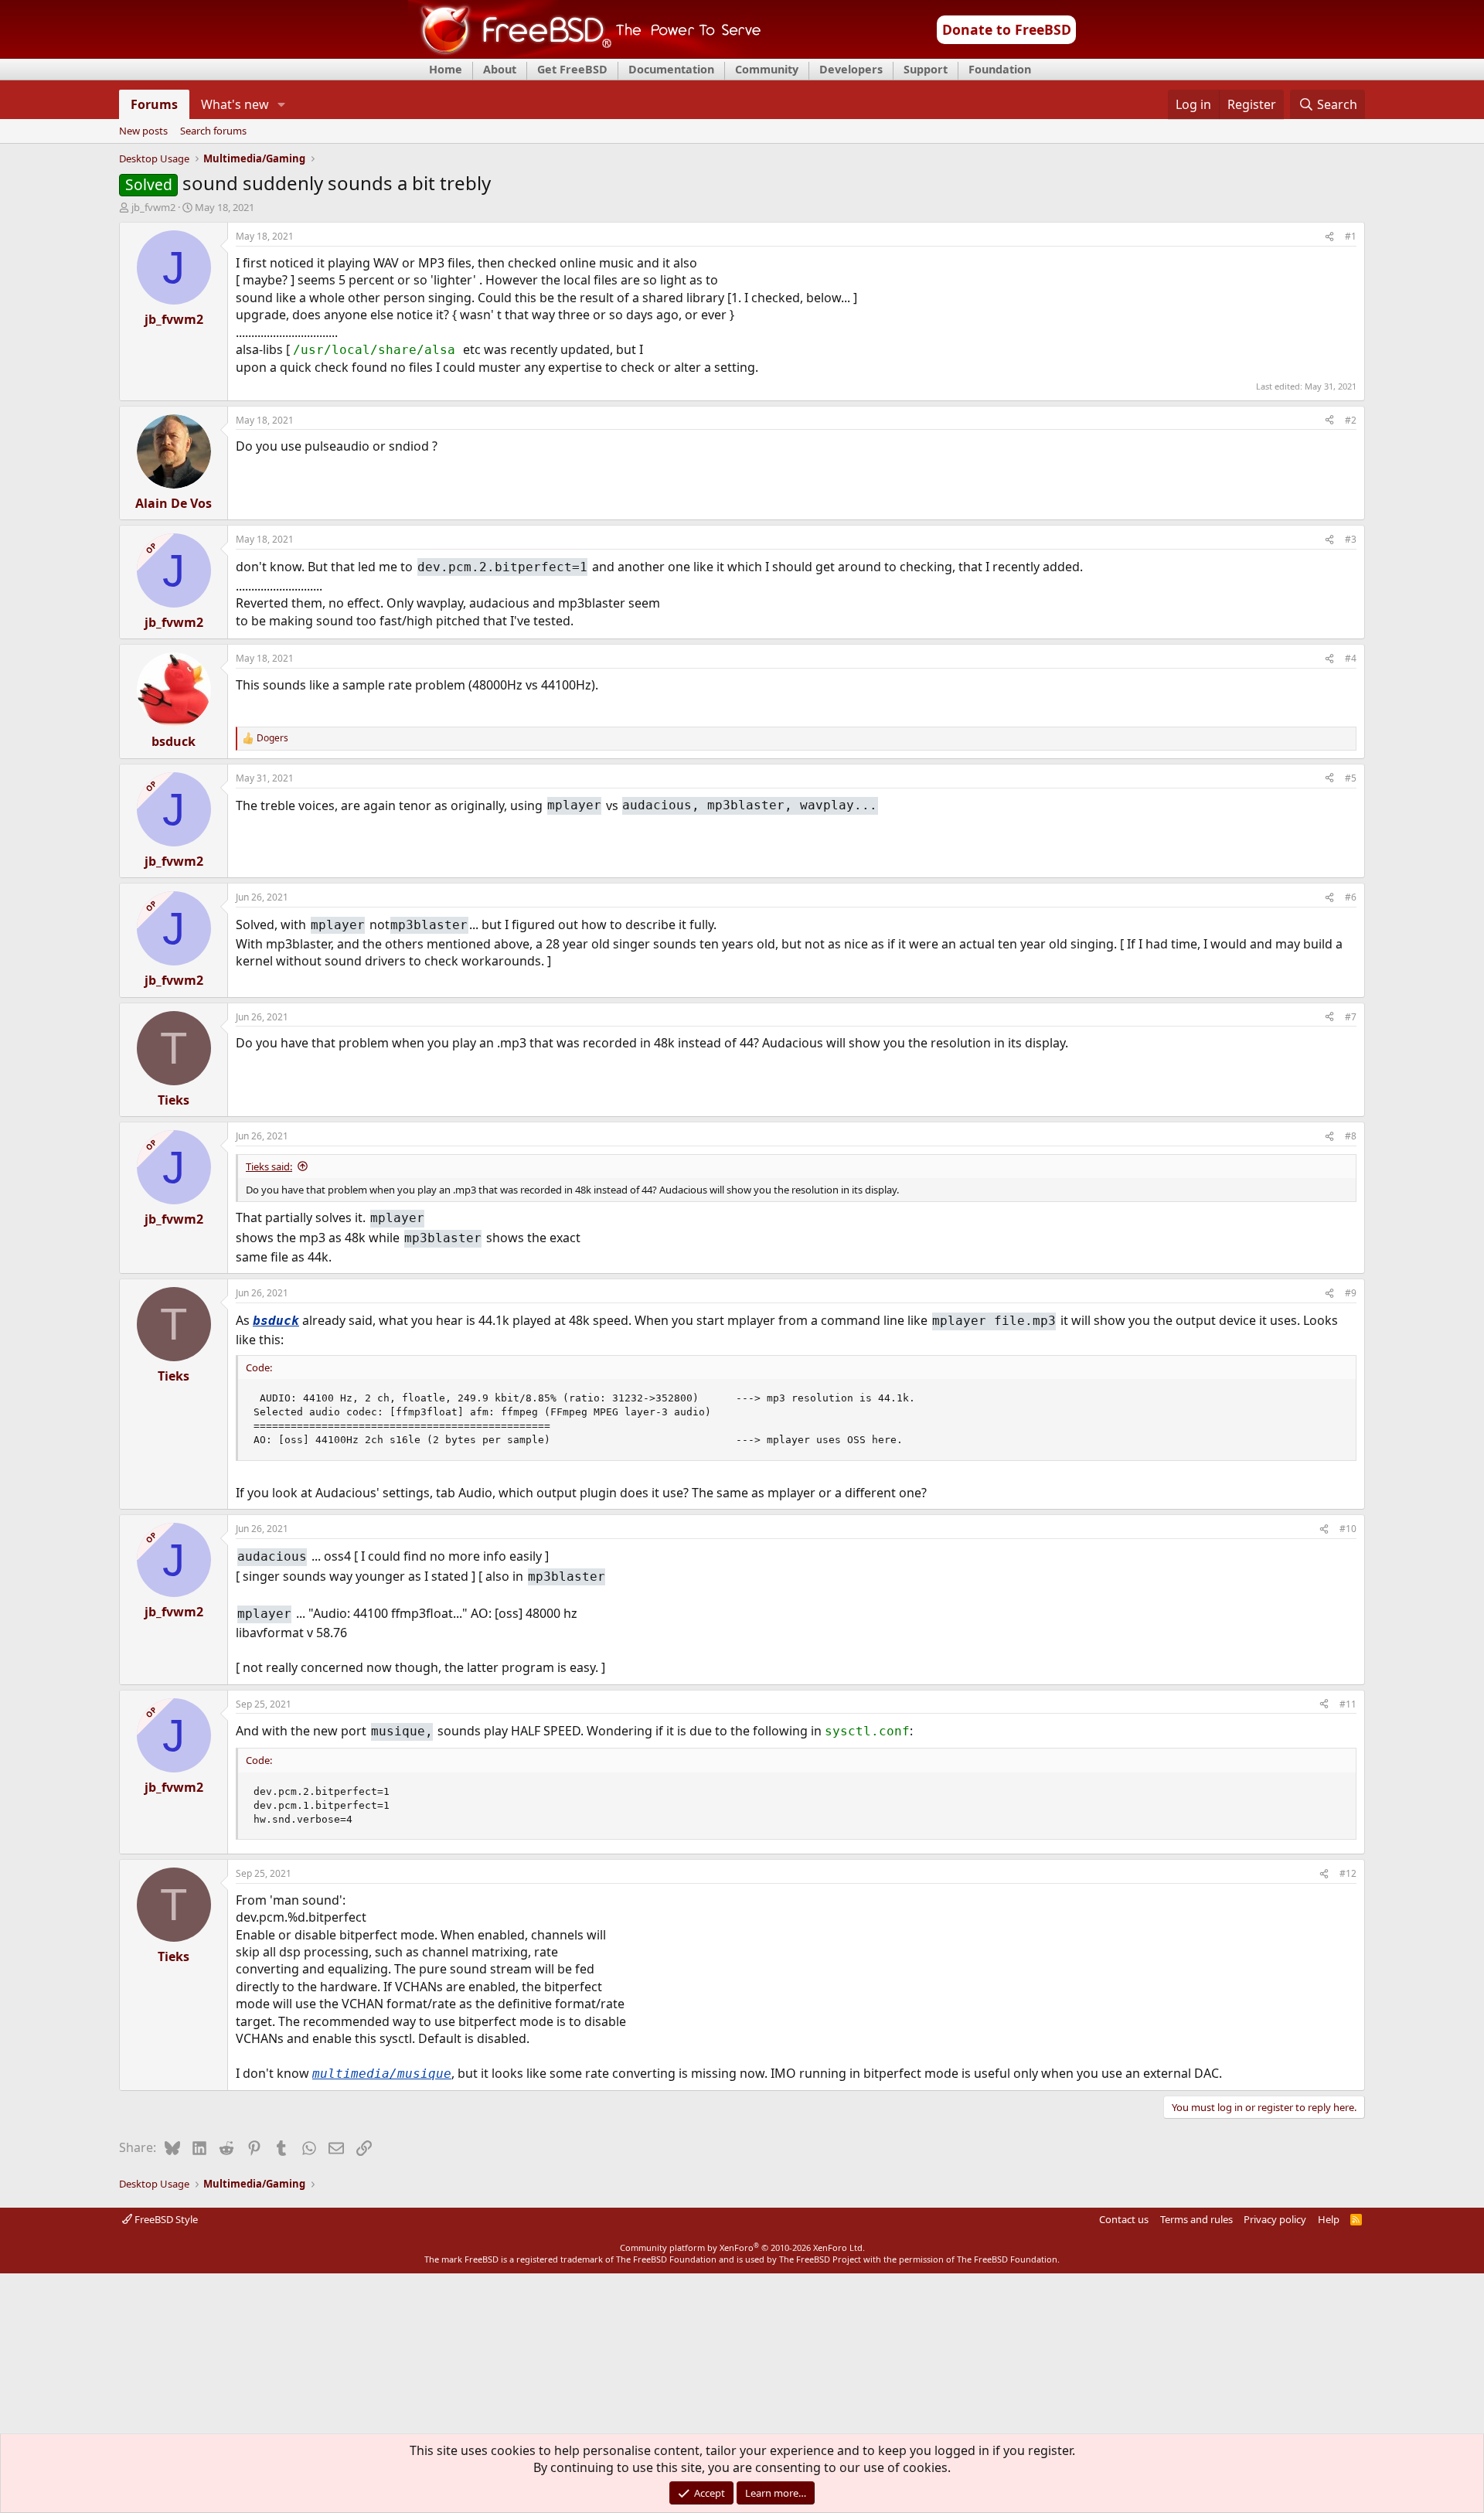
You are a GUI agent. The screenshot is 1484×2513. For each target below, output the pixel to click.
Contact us (1124, 2219)
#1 (1351, 236)
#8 (1351, 1136)
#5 (1351, 778)
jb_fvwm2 (153, 207)
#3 (1351, 539)
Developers (851, 69)
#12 (1348, 1873)
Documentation (671, 69)
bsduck (276, 1321)
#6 (1351, 897)
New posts (143, 131)
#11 (1348, 1704)
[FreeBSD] (585, 53)
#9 (1351, 1293)
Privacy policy (1275, 2219)
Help (1329, 2219)
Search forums (213, 131)
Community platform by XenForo (742, 2247)
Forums (154, 104)
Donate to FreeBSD (1007, 29)
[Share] (1329, 237)
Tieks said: (269, 1166)
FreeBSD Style (165, 2219)
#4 (1351, 658)
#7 (1351, 1017)
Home (446, 69)
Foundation (1000, 69)
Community (767, 69)
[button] (282, 104)
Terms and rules (1196, 2219)
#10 (1348, 1529)
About (500, 69)
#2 (1351, 420)
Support (926, 69)
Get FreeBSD (572, 69)
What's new (235, 104)
